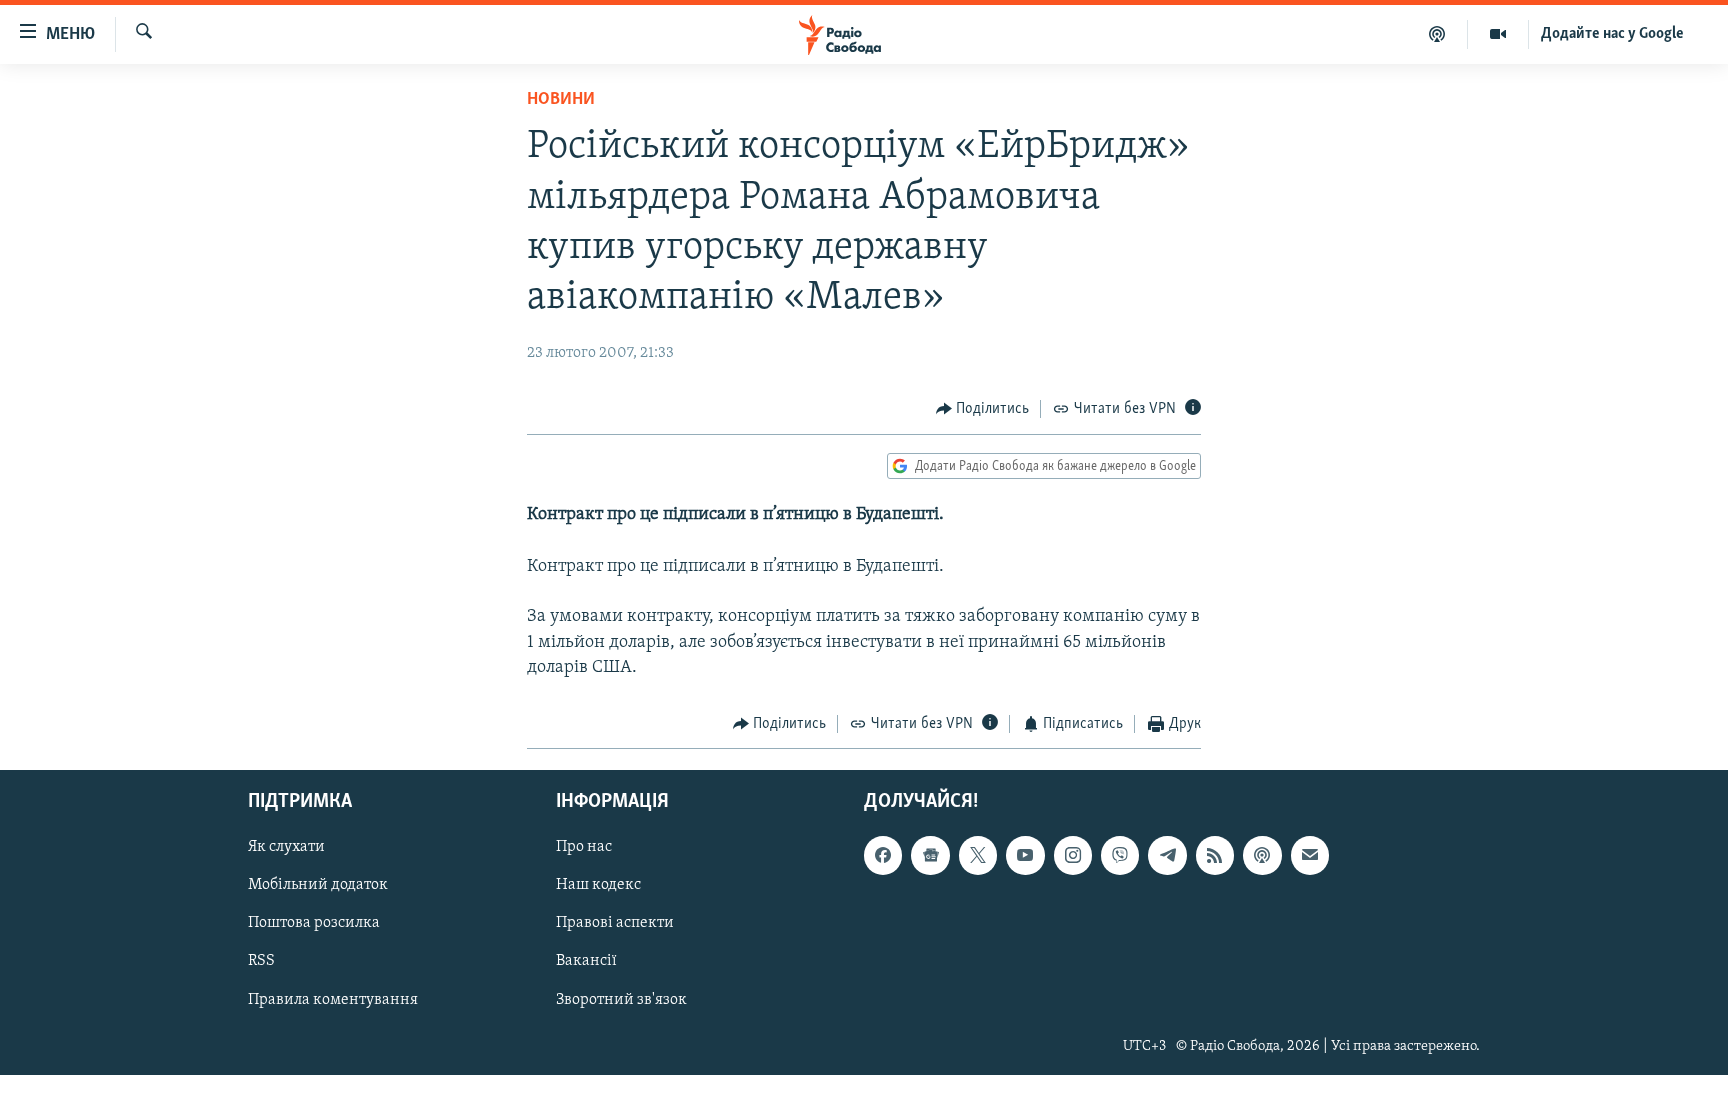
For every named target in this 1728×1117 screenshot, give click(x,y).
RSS (261, 961)
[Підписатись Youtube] (1025, 855)
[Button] (983, 409)
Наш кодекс (598, 885)
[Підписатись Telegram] (1167, 855)
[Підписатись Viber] (1120, 855)
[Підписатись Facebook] (883, 855)
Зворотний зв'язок (621, 999)
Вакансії (586, 961)
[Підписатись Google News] (930, 855)
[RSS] (1215, 855)
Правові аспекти (615, 923)
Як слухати (286, 847)
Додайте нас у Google (1612, 34)
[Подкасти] (1437, 34)
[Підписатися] (1310, 855)
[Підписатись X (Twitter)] (978, 855)
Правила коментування (333, 999)
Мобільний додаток (318, 885)
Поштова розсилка (314, 923)
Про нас (584, 847)
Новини (561, 100)
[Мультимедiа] (1498, 34)
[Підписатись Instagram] (1073, 855)
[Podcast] (1262, 855)
